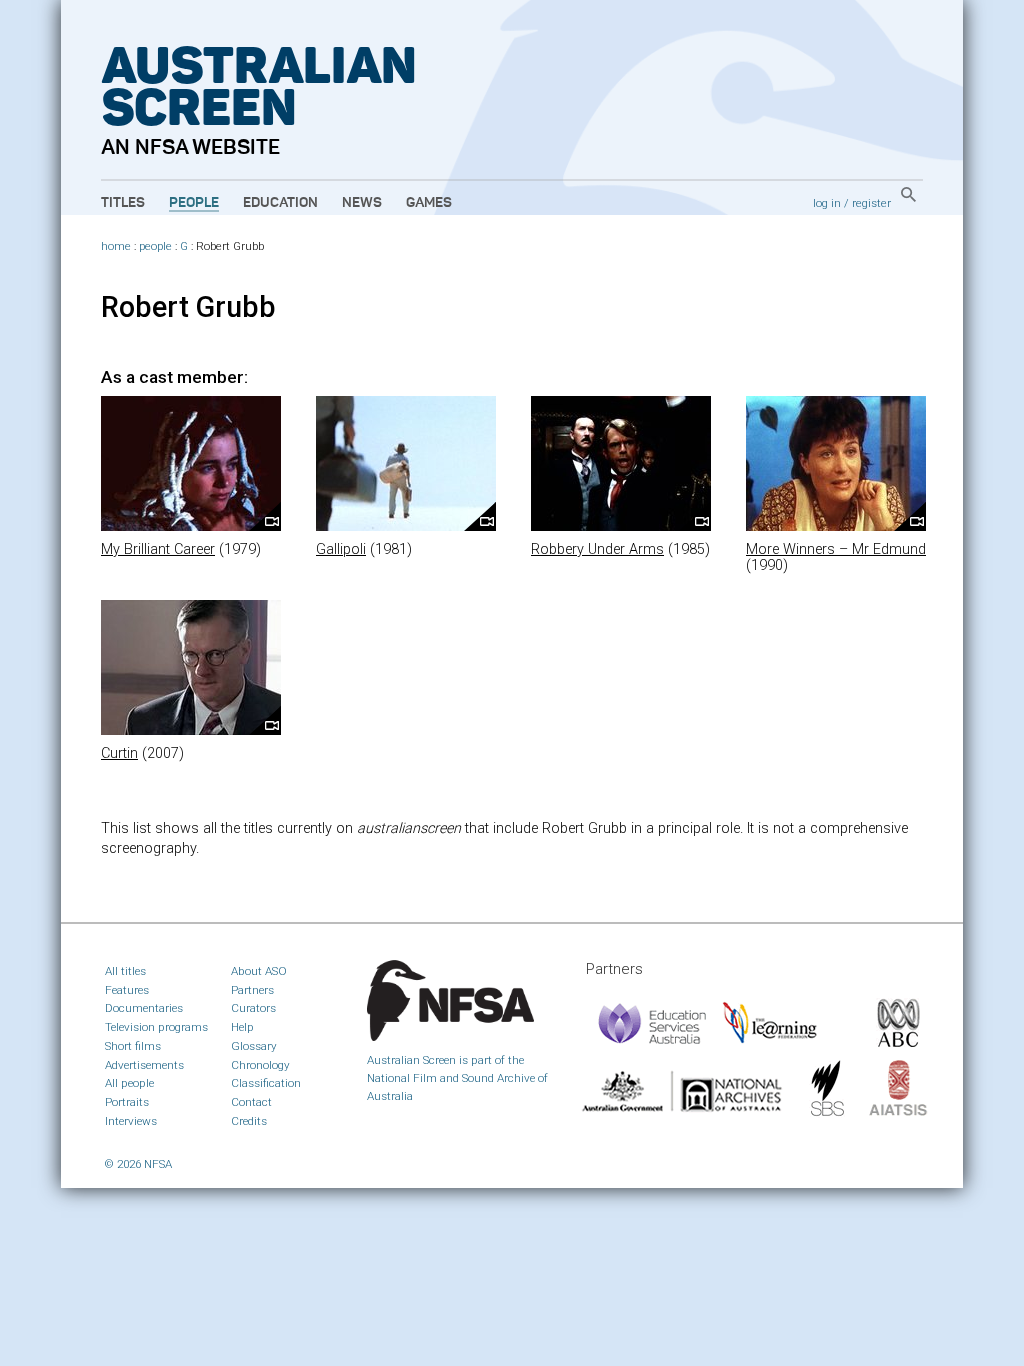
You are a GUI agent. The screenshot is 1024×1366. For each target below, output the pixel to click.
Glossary (254, 1046)
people (155, 246)
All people (129, 1083)
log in (827, 203)
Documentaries (144, 1008)
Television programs (156, 1027)
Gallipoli (341, 549)
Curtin (119, 753)
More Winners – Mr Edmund (836, 549)
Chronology (260, 1065)
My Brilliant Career (158, 549)
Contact (251, 1102)
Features (127, 990)
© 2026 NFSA (138, 1164)
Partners (252, 990)
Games (429, 203)
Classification (266, 1083)
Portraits (127, 1102)
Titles (123, 203)
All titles (125, 971)
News (362, 203)
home (116, 246)
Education (280, 203)
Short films (133, 1046)
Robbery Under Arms (597, 549)
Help (242, 1027)
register (871, 203)
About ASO (259, 971)
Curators (253, 1008)
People (194, 203)
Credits (249, 1121)
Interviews (131, 1121)
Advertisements (144, 1065)
